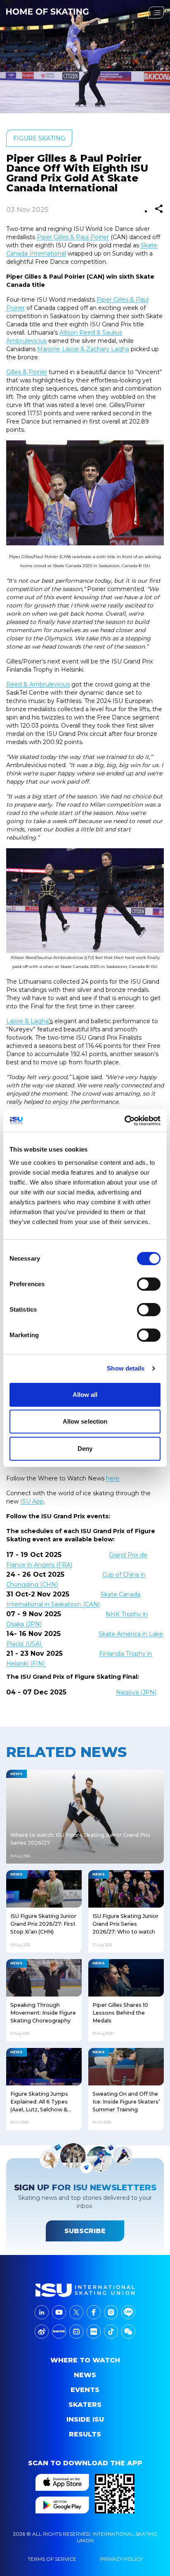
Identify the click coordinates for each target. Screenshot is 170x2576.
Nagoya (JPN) (136, 1692)
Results (85, 2434)
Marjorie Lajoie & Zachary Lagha (83, 349)
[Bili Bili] (76, 2332)
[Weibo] (42, 2332)
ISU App (32, 1501)
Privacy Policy (122, 2559)
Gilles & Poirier (27, 372)
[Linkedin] (42, 2312)
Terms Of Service (52, 2559)
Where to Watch (85, 2360)
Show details (126, 1368)
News (85, 2375)
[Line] (128, 2312)
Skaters (85, 2405)
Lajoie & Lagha (27, 1021)
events (85, 2390)
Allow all (85, 1395)
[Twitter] (76, 2312)
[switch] (149, 1284)
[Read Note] (94, 2332)
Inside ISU (85, 2419)
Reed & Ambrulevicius (38, 684)
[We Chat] (128, 2332)
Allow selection (85, 1421)
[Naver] (59, 2332)
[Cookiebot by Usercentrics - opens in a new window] (124, 1121)
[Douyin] (111, 2332)
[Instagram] (111, 2312)
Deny (85, 1449)
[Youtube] (59, 2312)
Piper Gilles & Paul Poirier (73, 237)
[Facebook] (94, 2312)
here (113, 1478)
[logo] (85, 2290)
